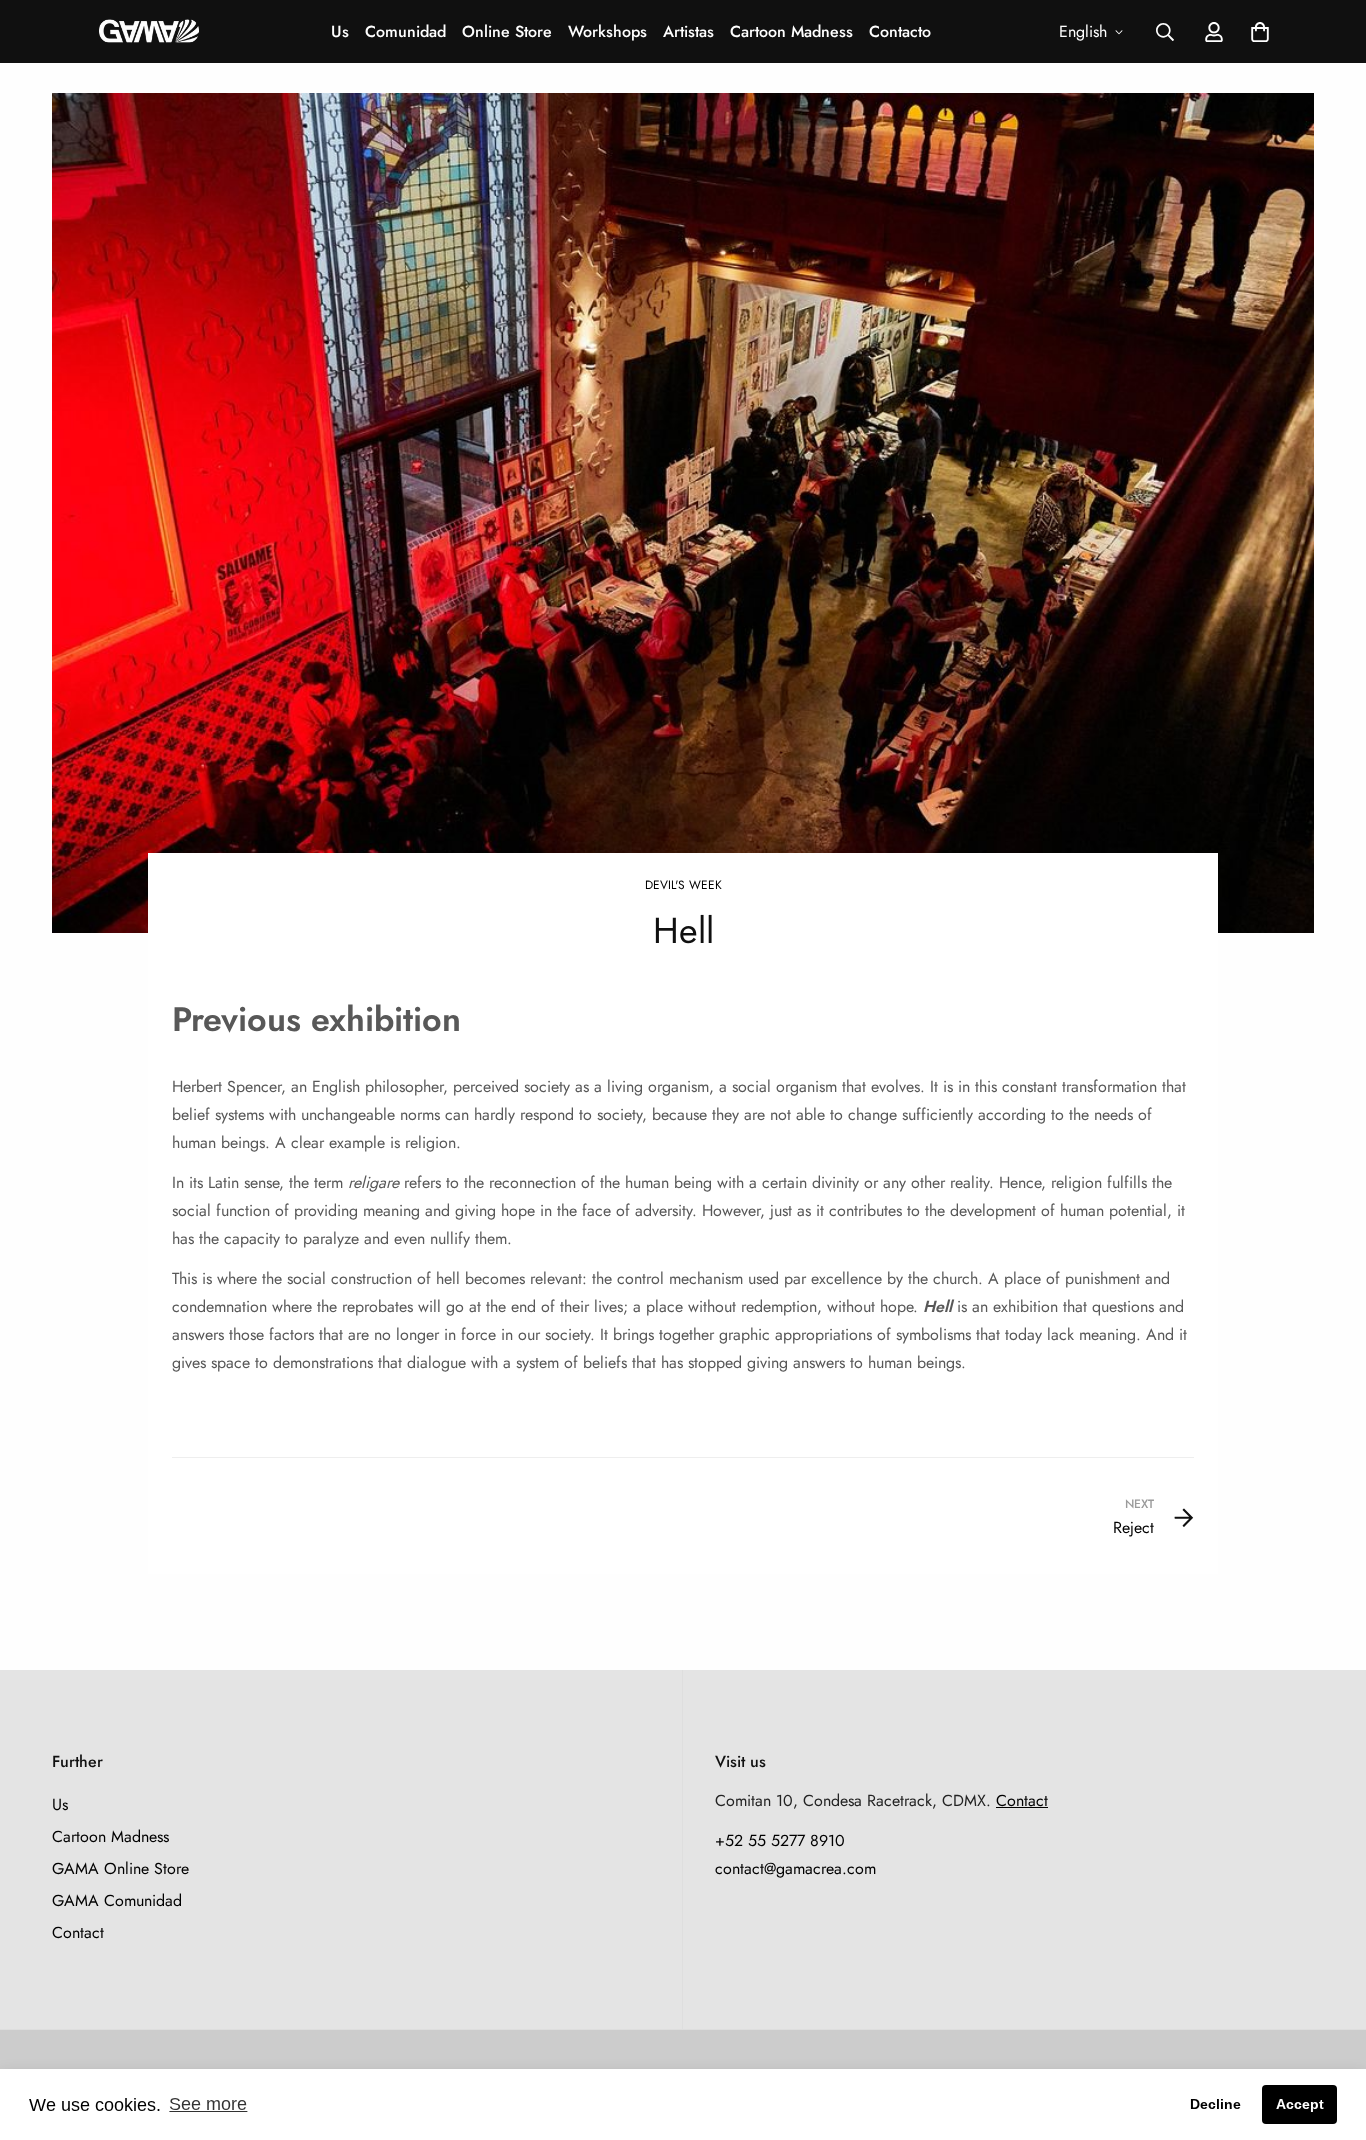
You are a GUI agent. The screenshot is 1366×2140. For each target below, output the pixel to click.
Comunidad (405, 31)
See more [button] (208, 2104)
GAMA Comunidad (117, 1900)
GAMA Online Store (120, 1868)
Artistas (688, 31)
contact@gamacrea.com (795, 1868)
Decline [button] (1215, 2104)
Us (340, 31)
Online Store (507, 31)
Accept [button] (1300, 2104)
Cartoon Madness (791, 31)
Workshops (607, 31)
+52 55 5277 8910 (780, 1840)
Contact (78, 1932)
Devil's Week (683, 885)
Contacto (900, 31)
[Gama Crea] (149, 31)
